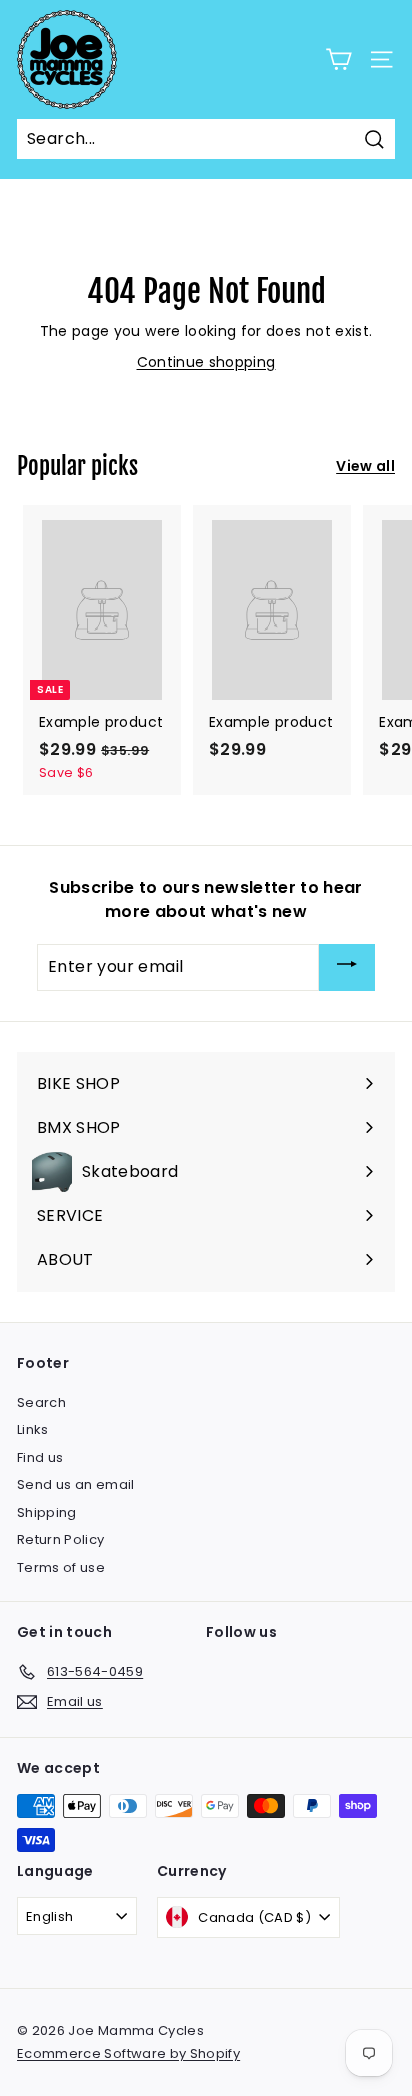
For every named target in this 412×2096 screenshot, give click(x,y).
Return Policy (61, 1539)
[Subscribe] (347, 967)
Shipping (47, 1512)
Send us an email (76, 1484)
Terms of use (61, 1567)
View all (365, 466)
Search (41, 1402)
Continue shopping (206, 362)
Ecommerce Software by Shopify (128, 2053)
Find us (40, 1457)
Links (33, 1429)
